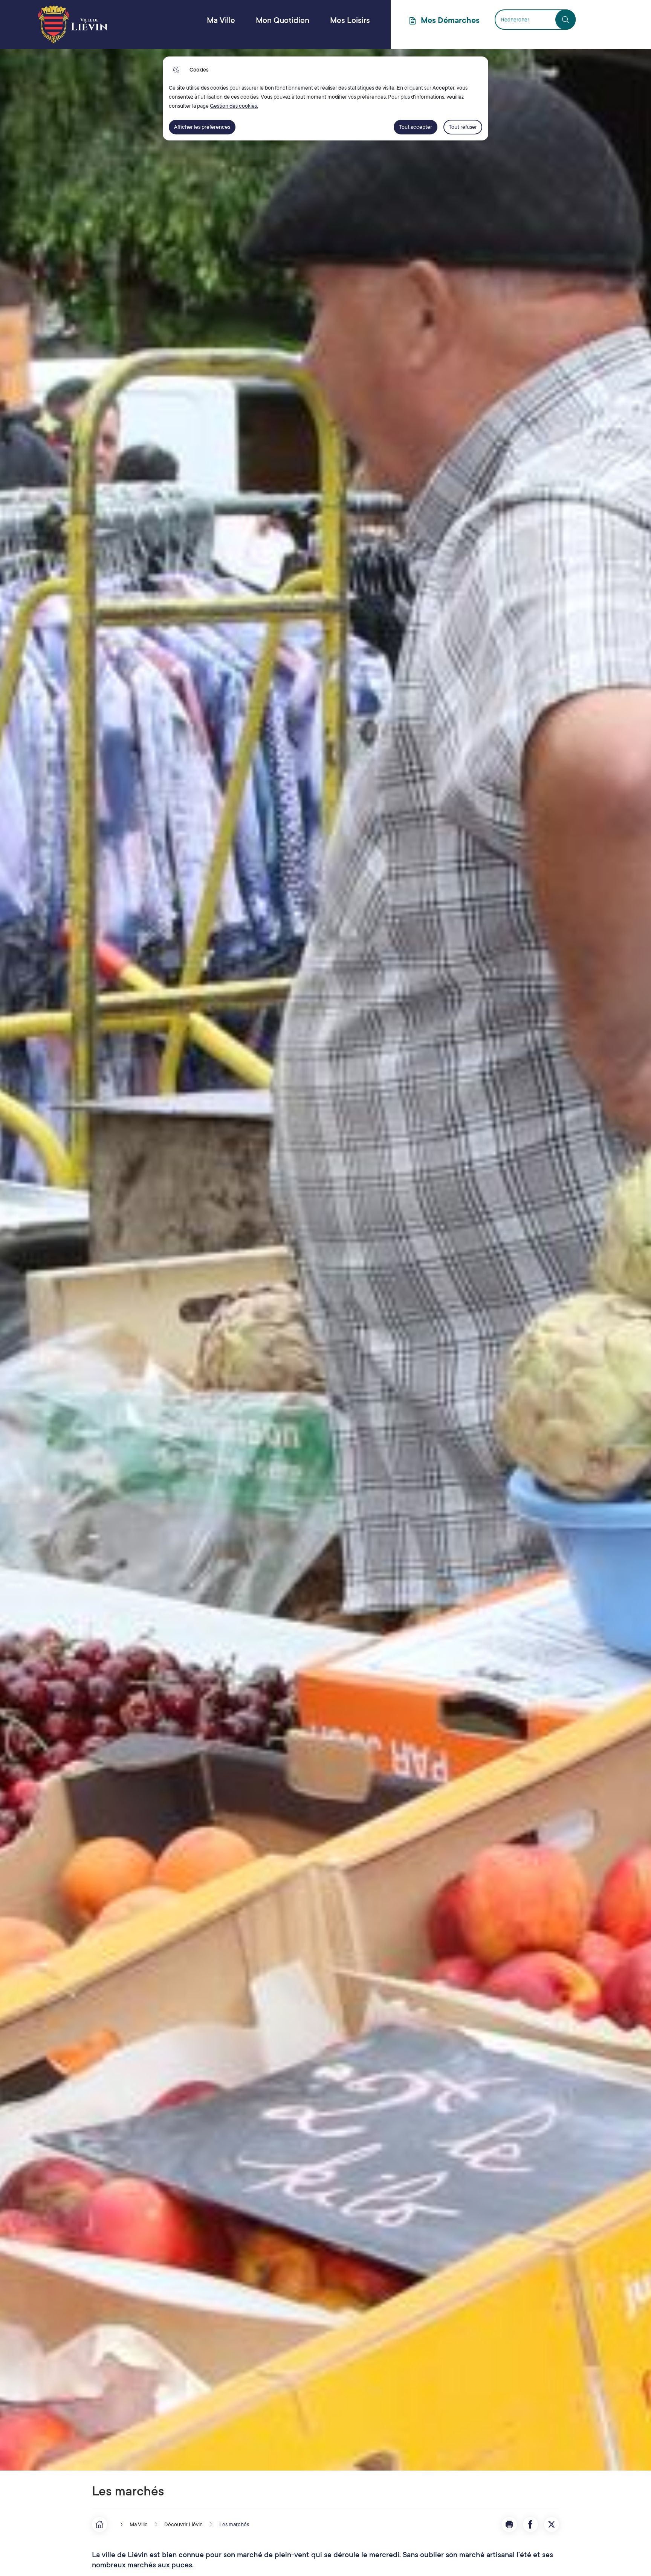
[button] (509, 2524)
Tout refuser (463, 127)
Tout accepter (416, 127)
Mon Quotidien (283, 20)
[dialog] (325, 98)
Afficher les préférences (202, 127)
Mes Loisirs (350, 20)
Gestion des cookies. (234, 106)
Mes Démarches (450, 20)
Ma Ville (221, 20)
